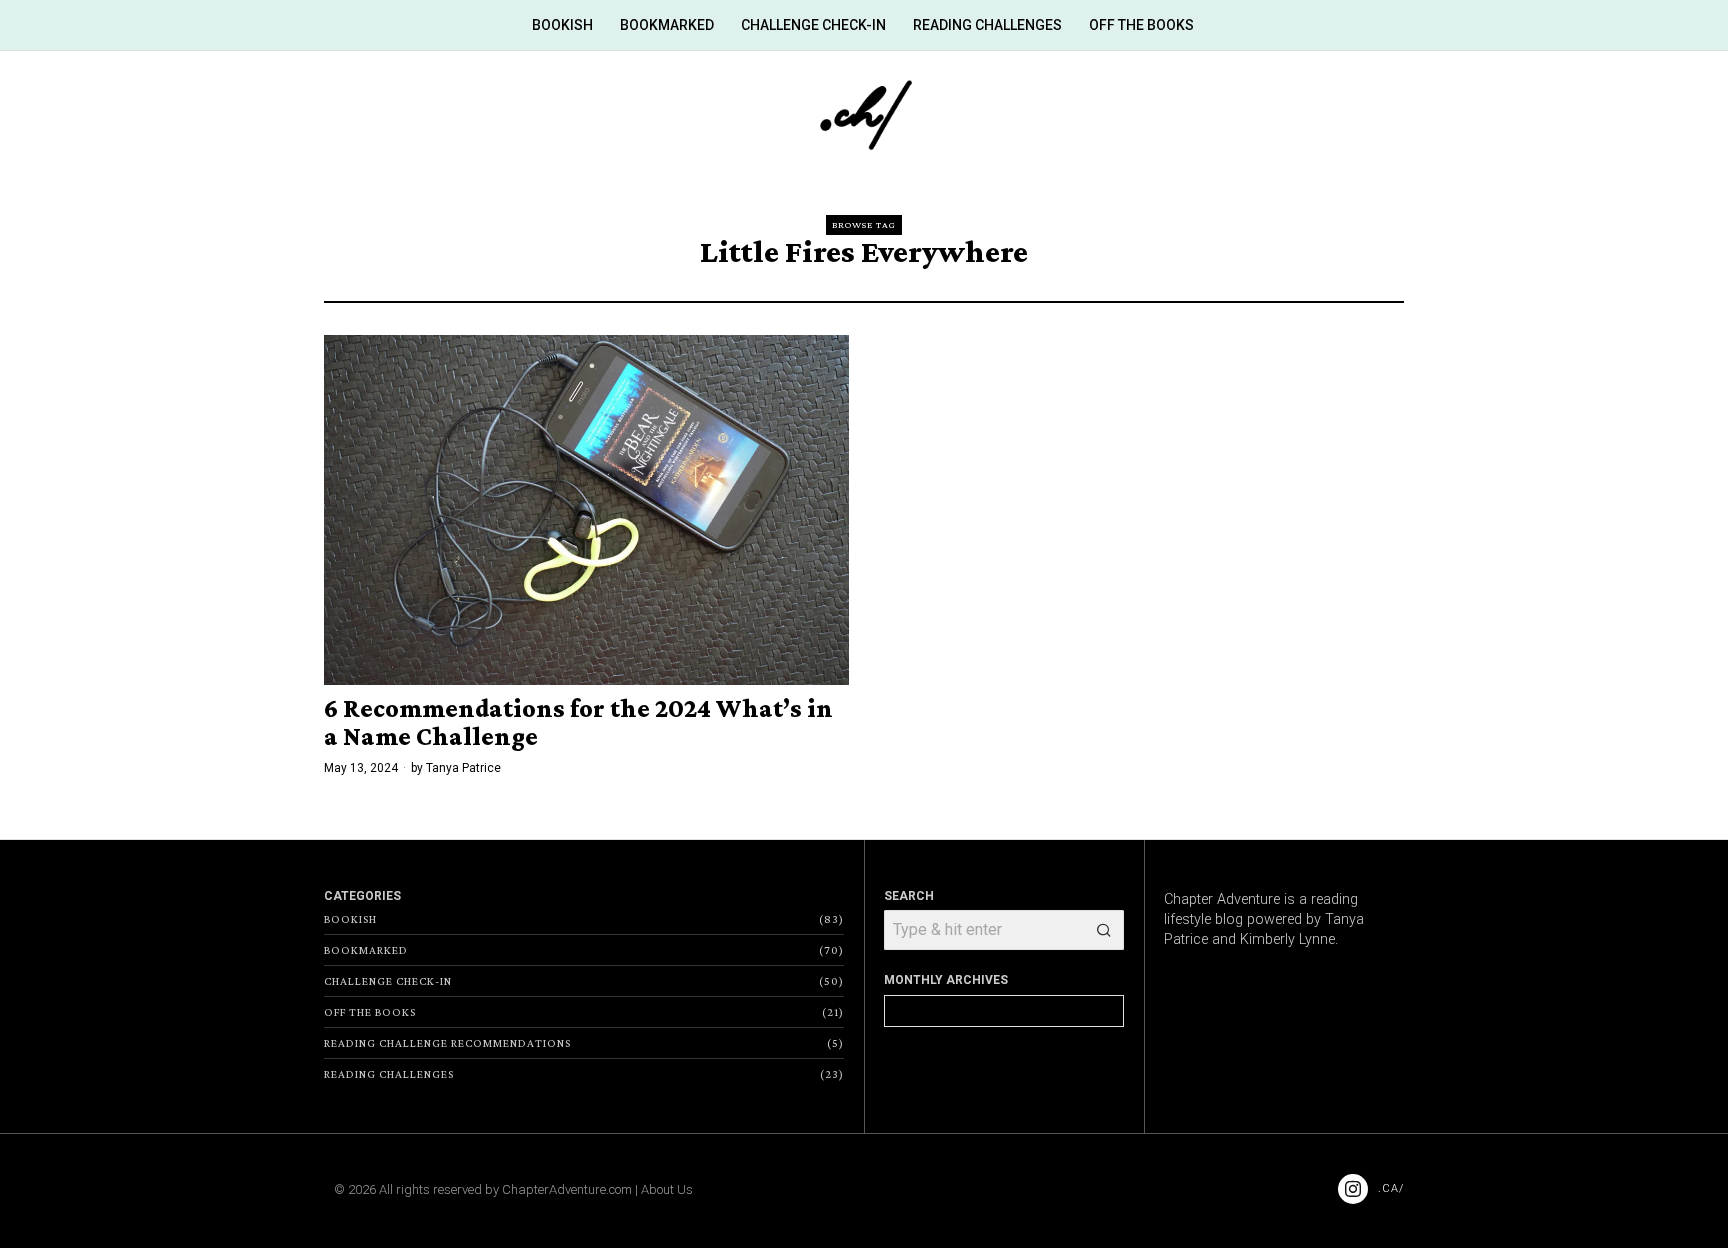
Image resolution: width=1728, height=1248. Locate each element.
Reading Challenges (389, 1074)
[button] (1104, 930)
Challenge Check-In (388, 981)
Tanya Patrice (463, 768)
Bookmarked (366, 950)
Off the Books (370, 1012)
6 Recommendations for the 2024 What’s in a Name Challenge (578, 722)
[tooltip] (1353, 1189)
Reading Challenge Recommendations (447, 1043)
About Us (667, 1189)
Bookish (350, 919)
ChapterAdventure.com (567, 1189)
